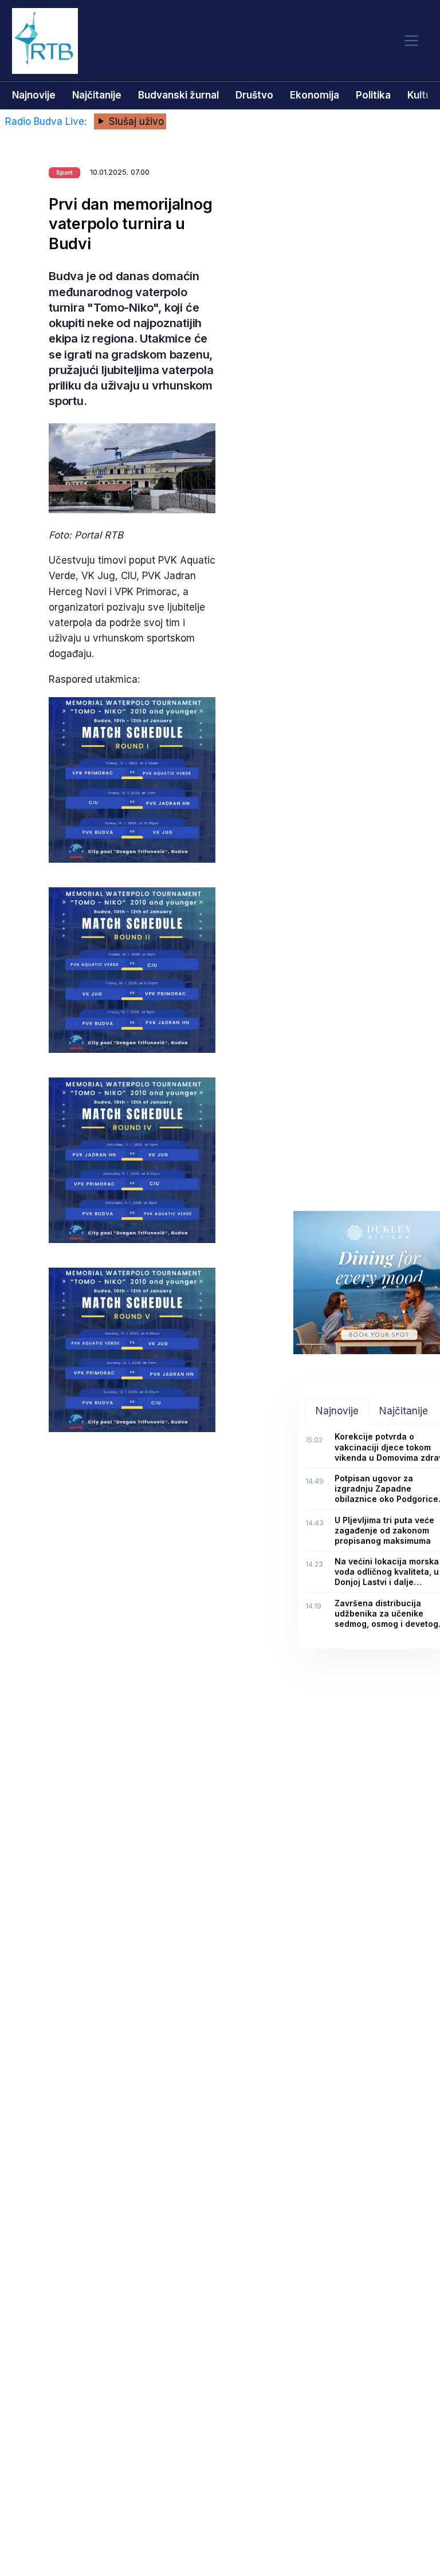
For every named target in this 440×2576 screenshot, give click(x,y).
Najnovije (34, 95)
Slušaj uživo (135, 121)
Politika (373, 95)
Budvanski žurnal (178, 95)
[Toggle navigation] (411, 41)
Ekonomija (315, 95)
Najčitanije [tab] (404, 1411)
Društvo (254, 95)
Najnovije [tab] (337, 1411)
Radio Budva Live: (47, 121)
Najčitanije (97, 95)
